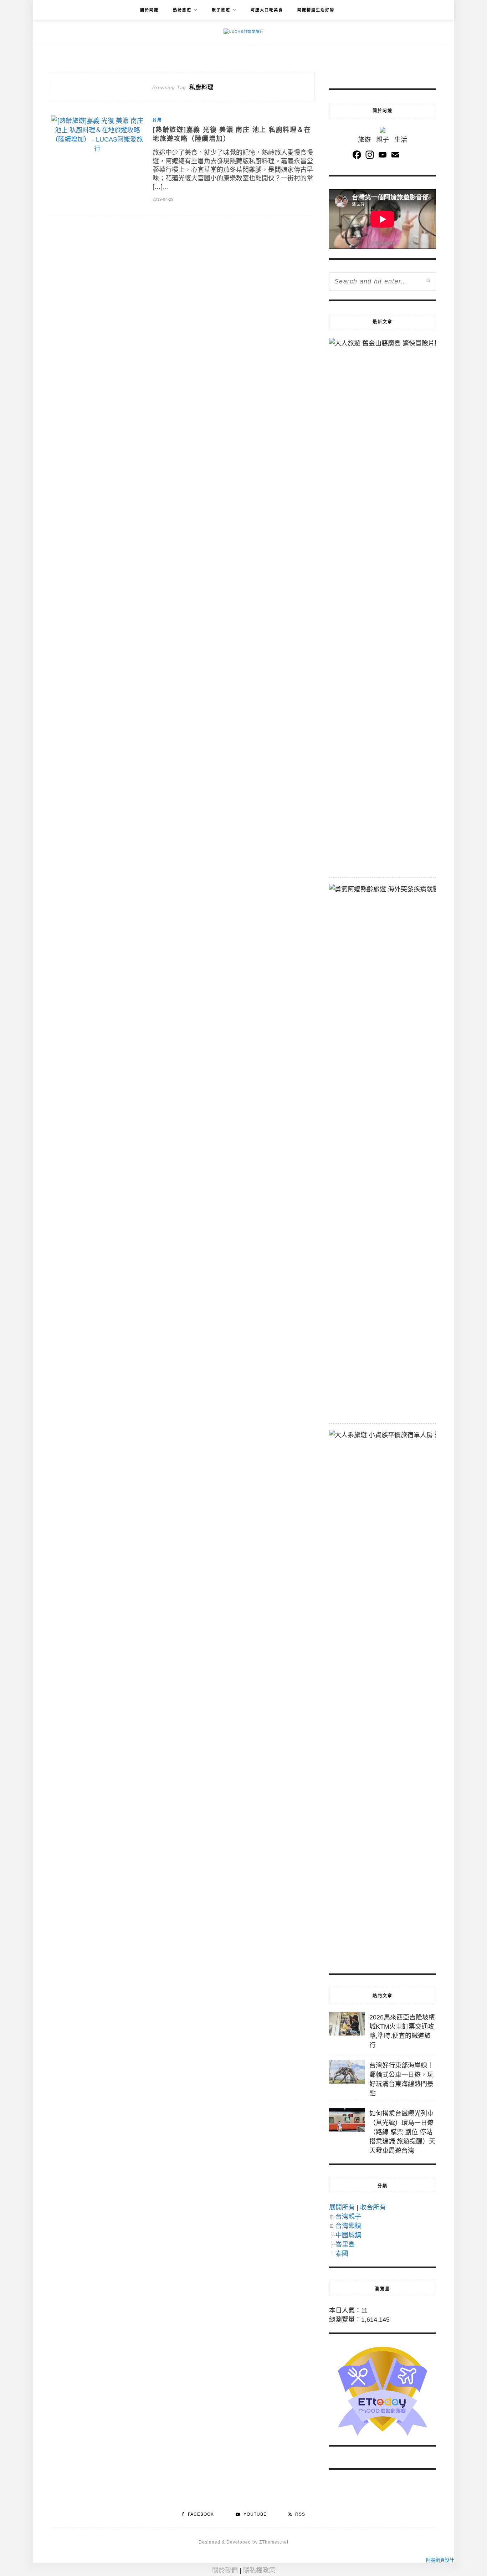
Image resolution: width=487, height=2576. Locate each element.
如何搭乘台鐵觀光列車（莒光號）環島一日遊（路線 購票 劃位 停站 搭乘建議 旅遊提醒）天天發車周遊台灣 (402, 2132)
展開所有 (342, 2207)
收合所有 (373, 2207)
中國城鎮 (348, 2235)
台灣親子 (348, 2217)
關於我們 (225, 2570)
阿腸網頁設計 (440, 2560)
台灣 (157, 120)
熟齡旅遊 (182, 10)
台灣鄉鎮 (348, 2226)
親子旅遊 (221, 10)
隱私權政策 (259, 2570)
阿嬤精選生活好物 (316, 10)
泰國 (342, 2254)
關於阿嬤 (149, 10)
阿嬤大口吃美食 (267, 10)
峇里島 (345, 2244)
